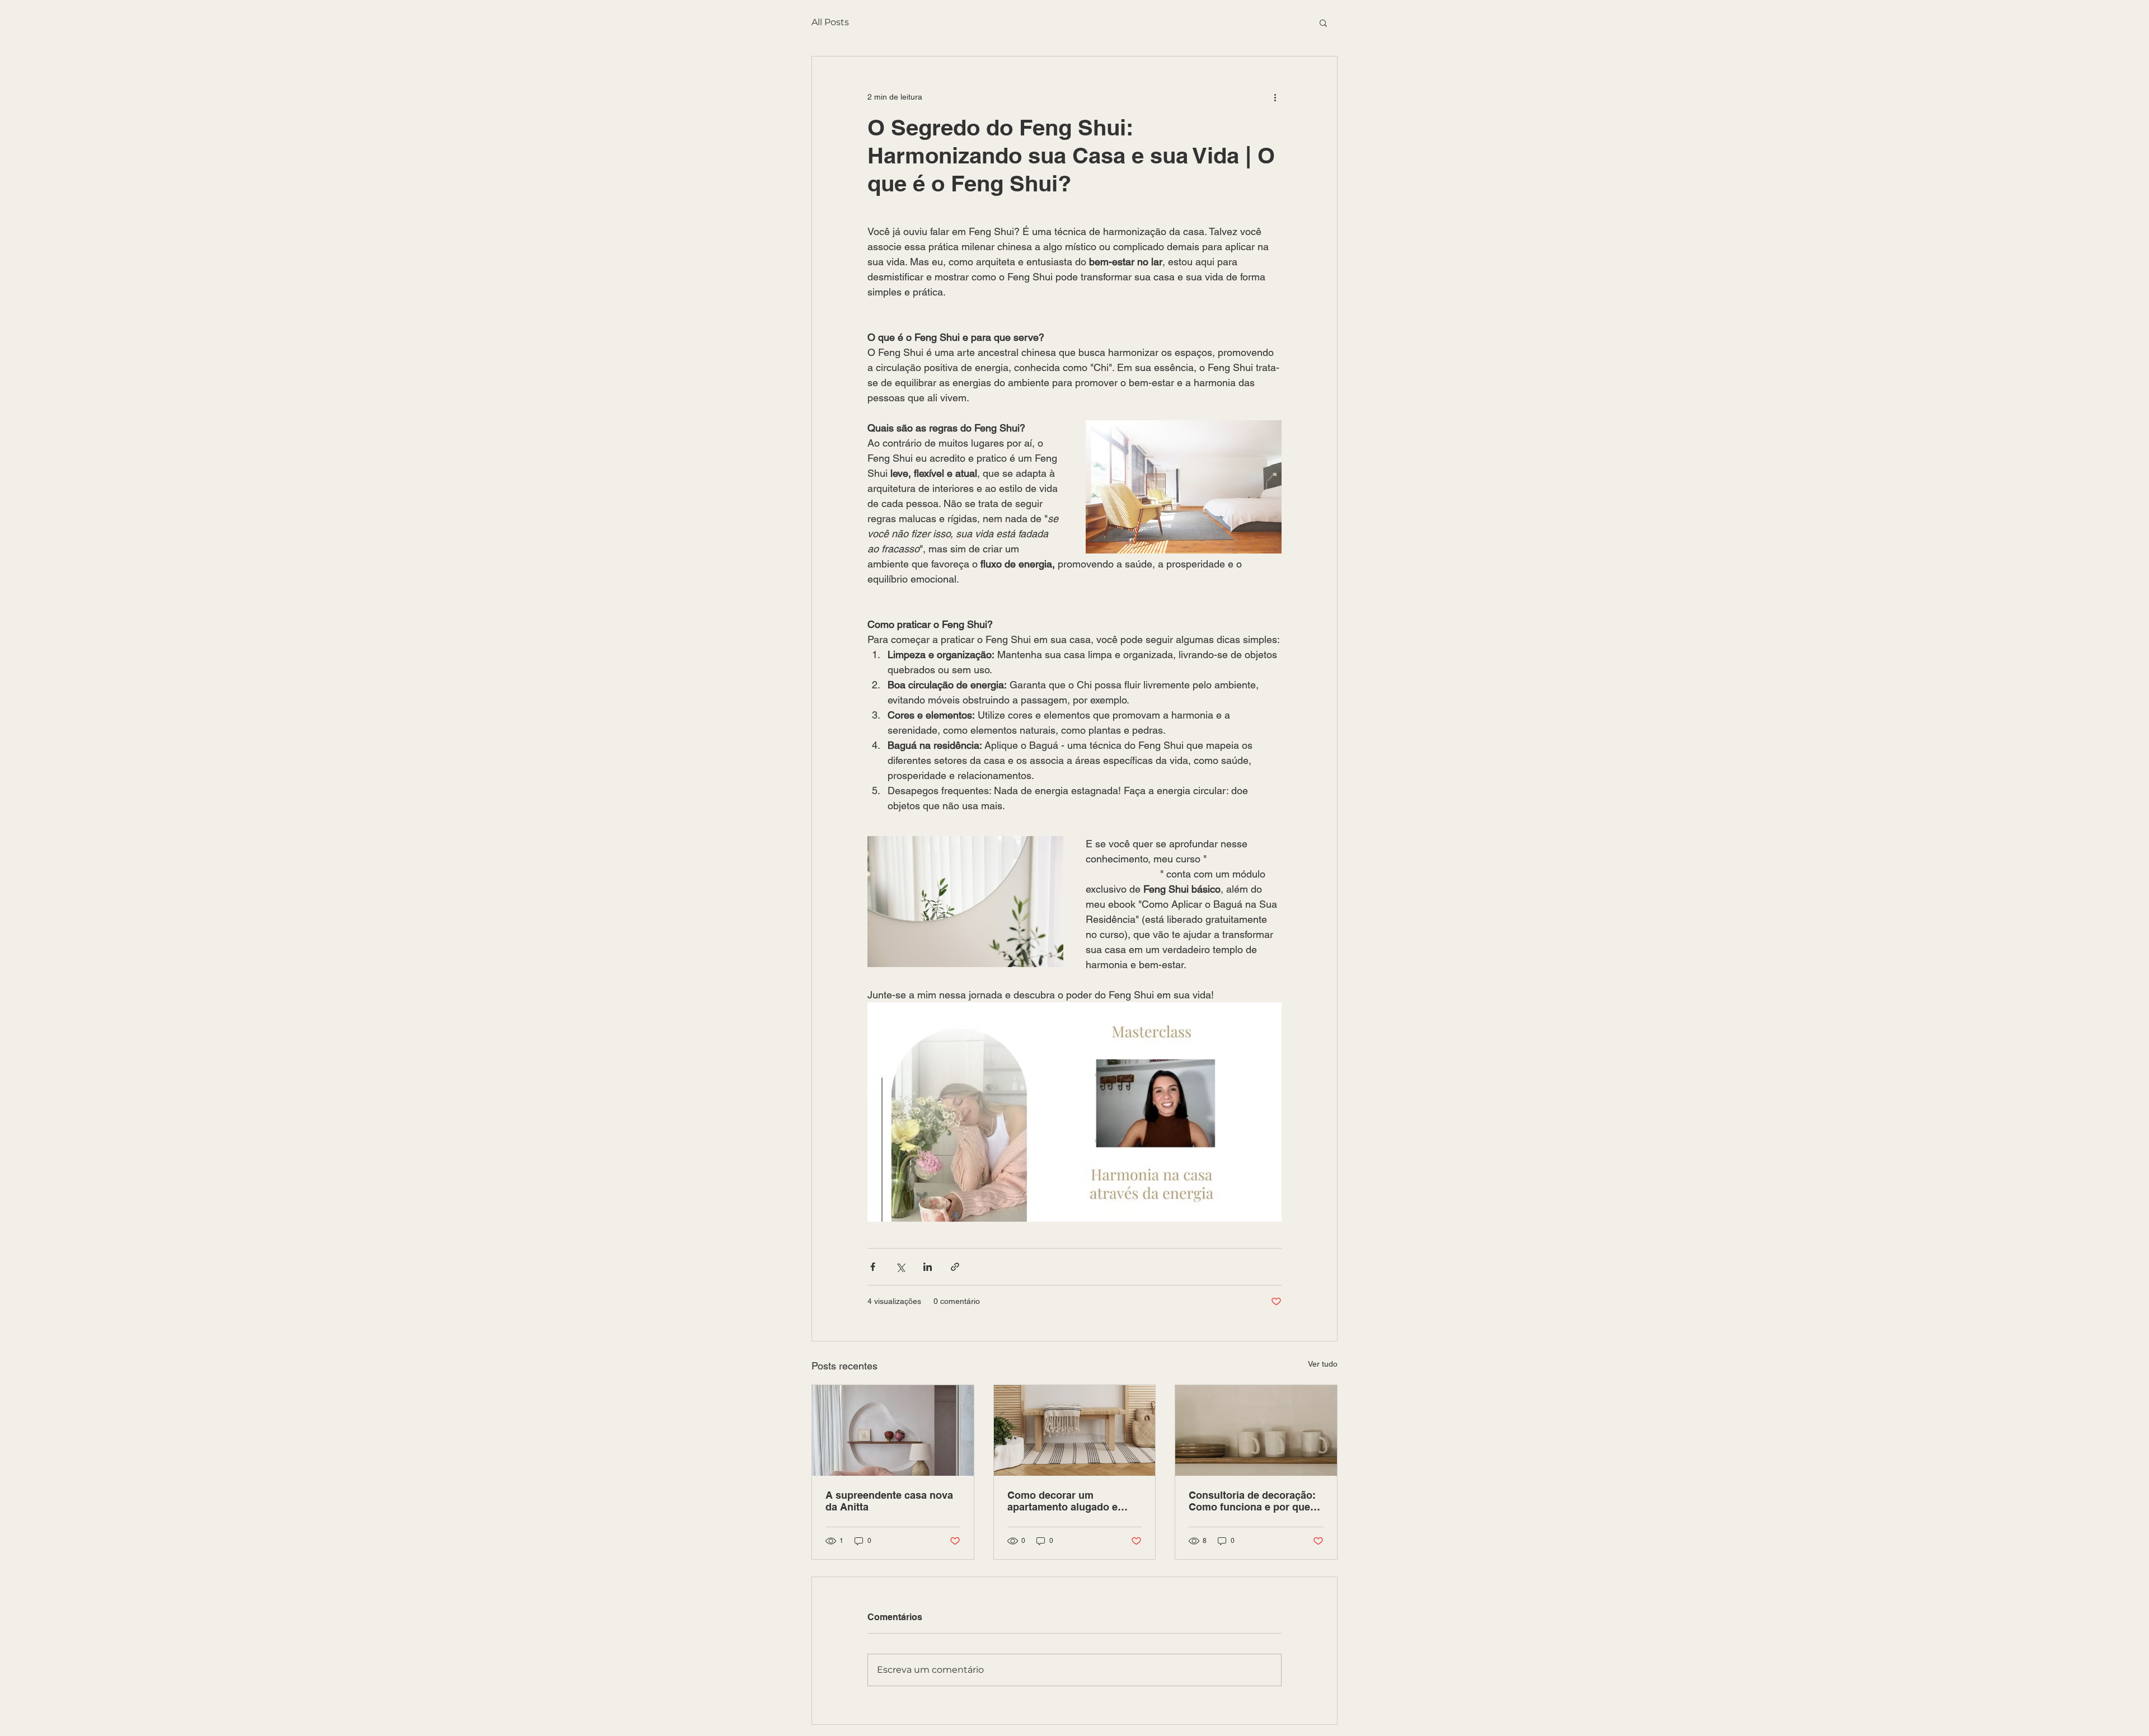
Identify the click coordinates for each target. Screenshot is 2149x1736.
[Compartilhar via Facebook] (873, 1267)
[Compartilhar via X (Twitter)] (900, 1267)
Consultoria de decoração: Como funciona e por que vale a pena (1252, 1501)
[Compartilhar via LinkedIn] (928, 1267)
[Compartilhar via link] (955, 1267)
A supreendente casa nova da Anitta (889, 1501)
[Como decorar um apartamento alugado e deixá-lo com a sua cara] (1075, 1430)
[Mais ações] (1275, 97)
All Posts (830, 22)
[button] (1323, 22)
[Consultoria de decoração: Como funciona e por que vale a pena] (1256, 1430)
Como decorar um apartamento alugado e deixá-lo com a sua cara (1064, 1501)
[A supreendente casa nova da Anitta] (893, 1430)
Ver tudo (1323, 1364)
